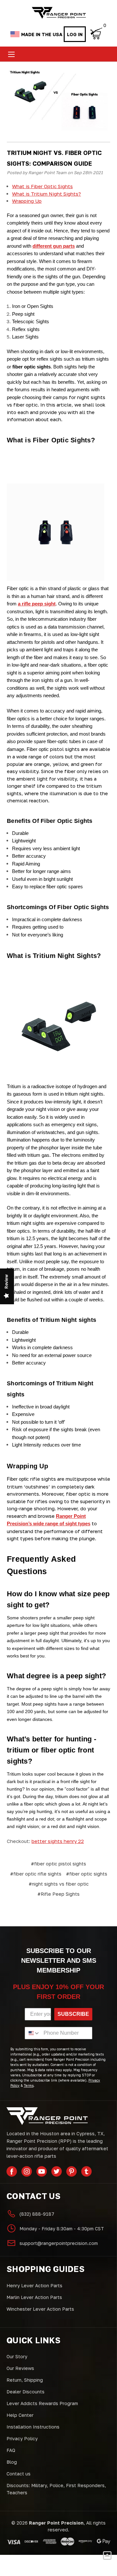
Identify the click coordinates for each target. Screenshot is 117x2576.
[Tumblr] (86, 2171)
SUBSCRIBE (73, 2014)
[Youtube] (42, 2171)
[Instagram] (27, 2171)
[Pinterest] (71, 2171)
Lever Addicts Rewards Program (42, 2403)
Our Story (17, 2356)
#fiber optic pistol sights (58, 1864)
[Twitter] (57, 2171)
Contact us (19, 2474)
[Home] (59, 13)
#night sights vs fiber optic (59, 1884)
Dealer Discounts (26, 2392)
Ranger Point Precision (56, 2523)
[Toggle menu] (11, 54)
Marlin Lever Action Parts (34, 2297)
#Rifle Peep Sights (58, 1894)
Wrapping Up (27, 201)
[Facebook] (12, 2171)
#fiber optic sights (87, 1874)
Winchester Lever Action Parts (40, 2309)
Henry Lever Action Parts (34, 2285)
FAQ (11, 2450)
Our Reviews (20, 2368)
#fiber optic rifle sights (36, 1874)
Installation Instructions (33, 2427)
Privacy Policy (22, 2438)
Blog (12, 2462)
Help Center (20, 2415)
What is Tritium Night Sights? (46, 194)
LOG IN (75, 34)
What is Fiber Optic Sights (42, 186)
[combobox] (33, 2033)
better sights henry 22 (58, 1841)
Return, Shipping (25, 2380)
